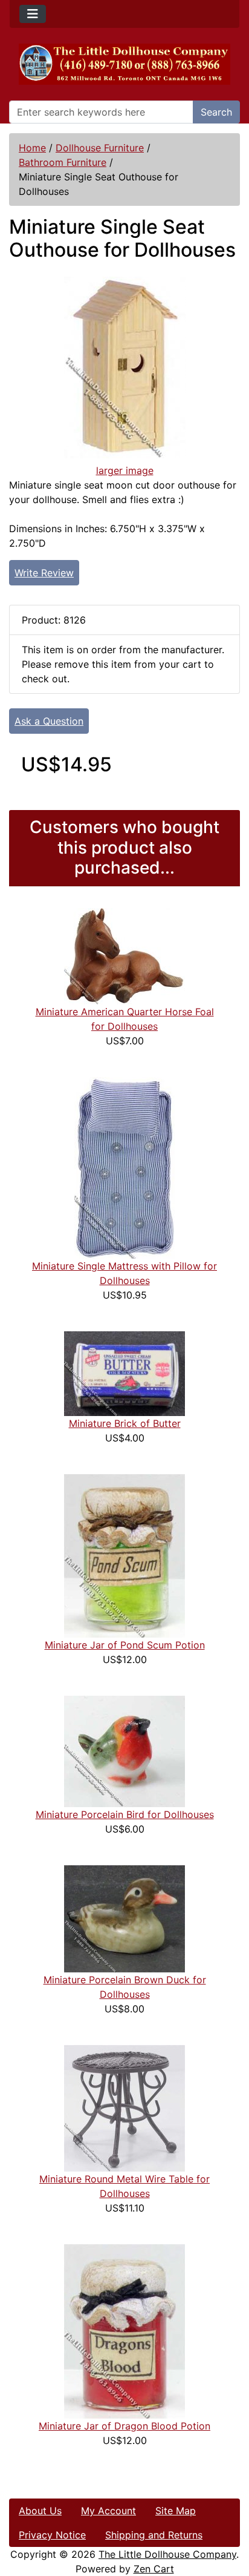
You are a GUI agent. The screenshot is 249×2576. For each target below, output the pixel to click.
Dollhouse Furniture (100, 148)
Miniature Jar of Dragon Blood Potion (124, 2426)
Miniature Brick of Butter (125, 1423)
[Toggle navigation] (33, 14)
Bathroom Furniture (63, 162)
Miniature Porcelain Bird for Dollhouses (125, 1814)
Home (32, 148)
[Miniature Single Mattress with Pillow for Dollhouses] (124, 1167)
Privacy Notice (52, 2535)
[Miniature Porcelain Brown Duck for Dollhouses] (124, 1918)
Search (216, 112)
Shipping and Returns (154, 2535)
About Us (40, 2511)
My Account (108, 2511)
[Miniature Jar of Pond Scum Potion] (124, 1555)
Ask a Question (49, 721)
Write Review (44, 573)
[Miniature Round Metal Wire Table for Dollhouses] (124, 2107)
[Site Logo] (124, 64)
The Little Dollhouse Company (167, 2554)
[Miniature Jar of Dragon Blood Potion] (124, 2330)
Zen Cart (154, 2569)
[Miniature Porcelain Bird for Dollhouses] (124, 1750)
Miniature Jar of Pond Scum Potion (125, 1645)
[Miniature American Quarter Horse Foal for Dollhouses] (124, 955)
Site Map (176, 2511)
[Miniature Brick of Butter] (124, 1372)
